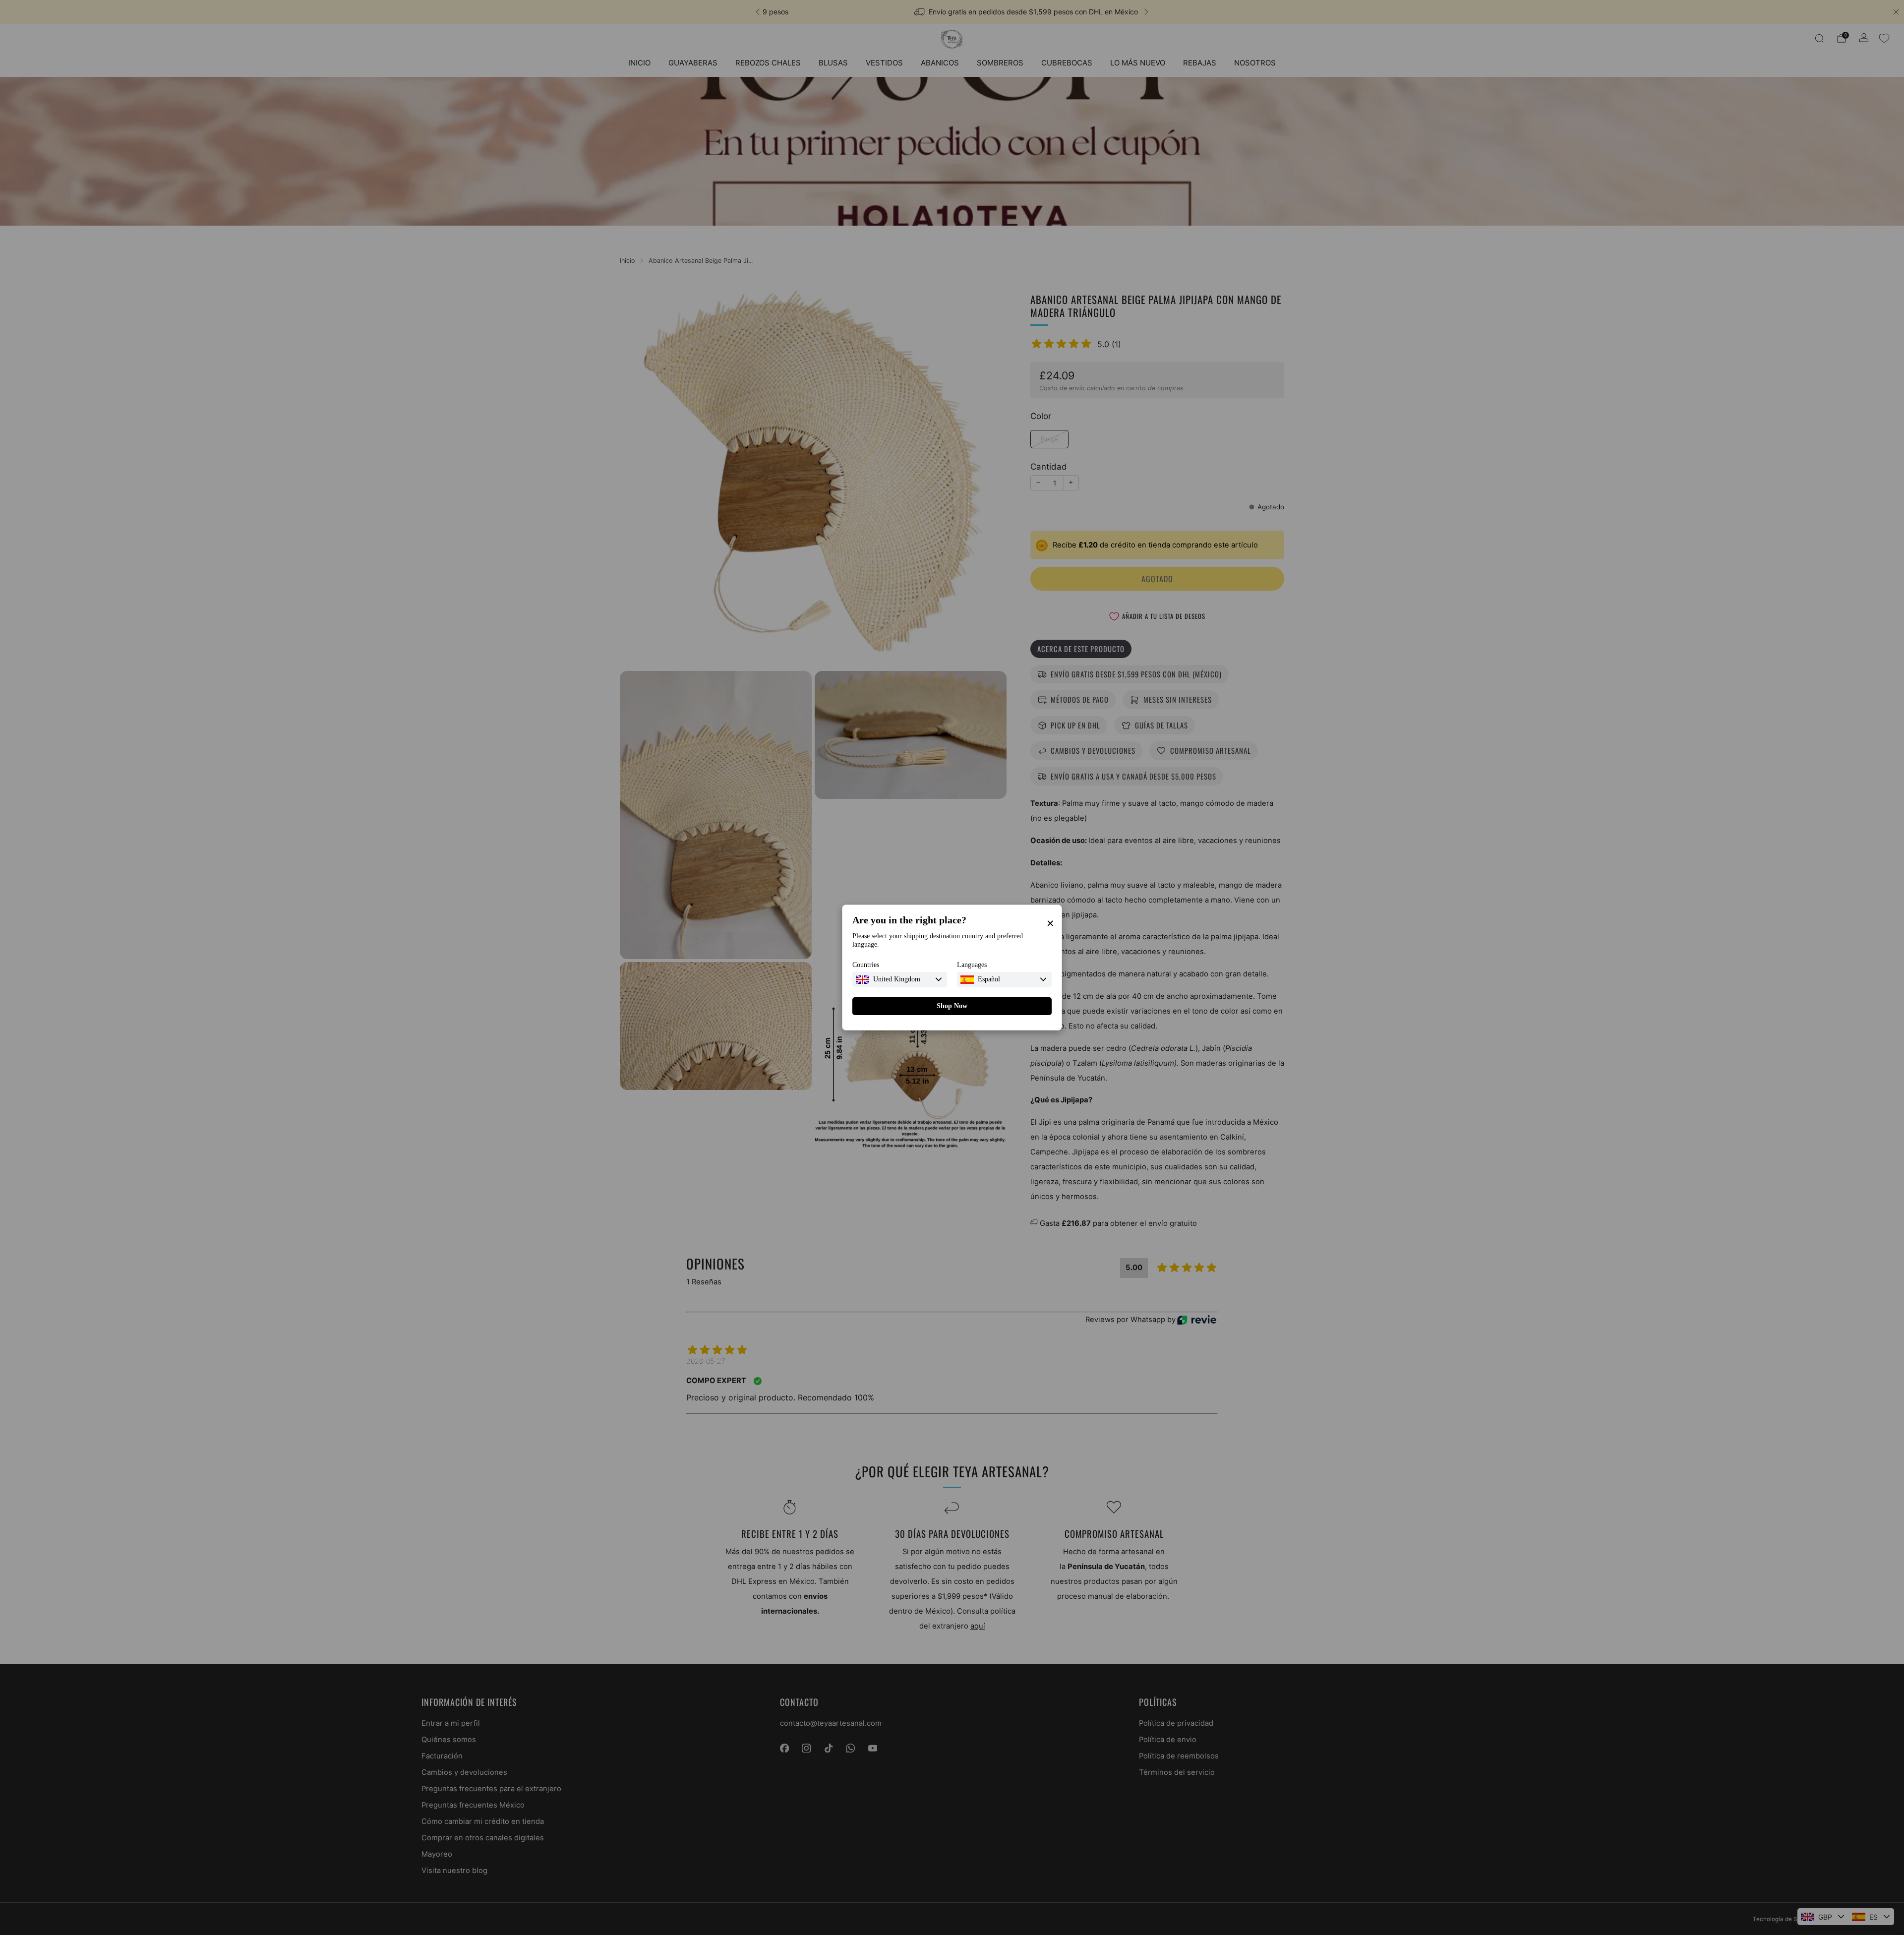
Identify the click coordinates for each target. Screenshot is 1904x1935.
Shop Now (952, 1006)
